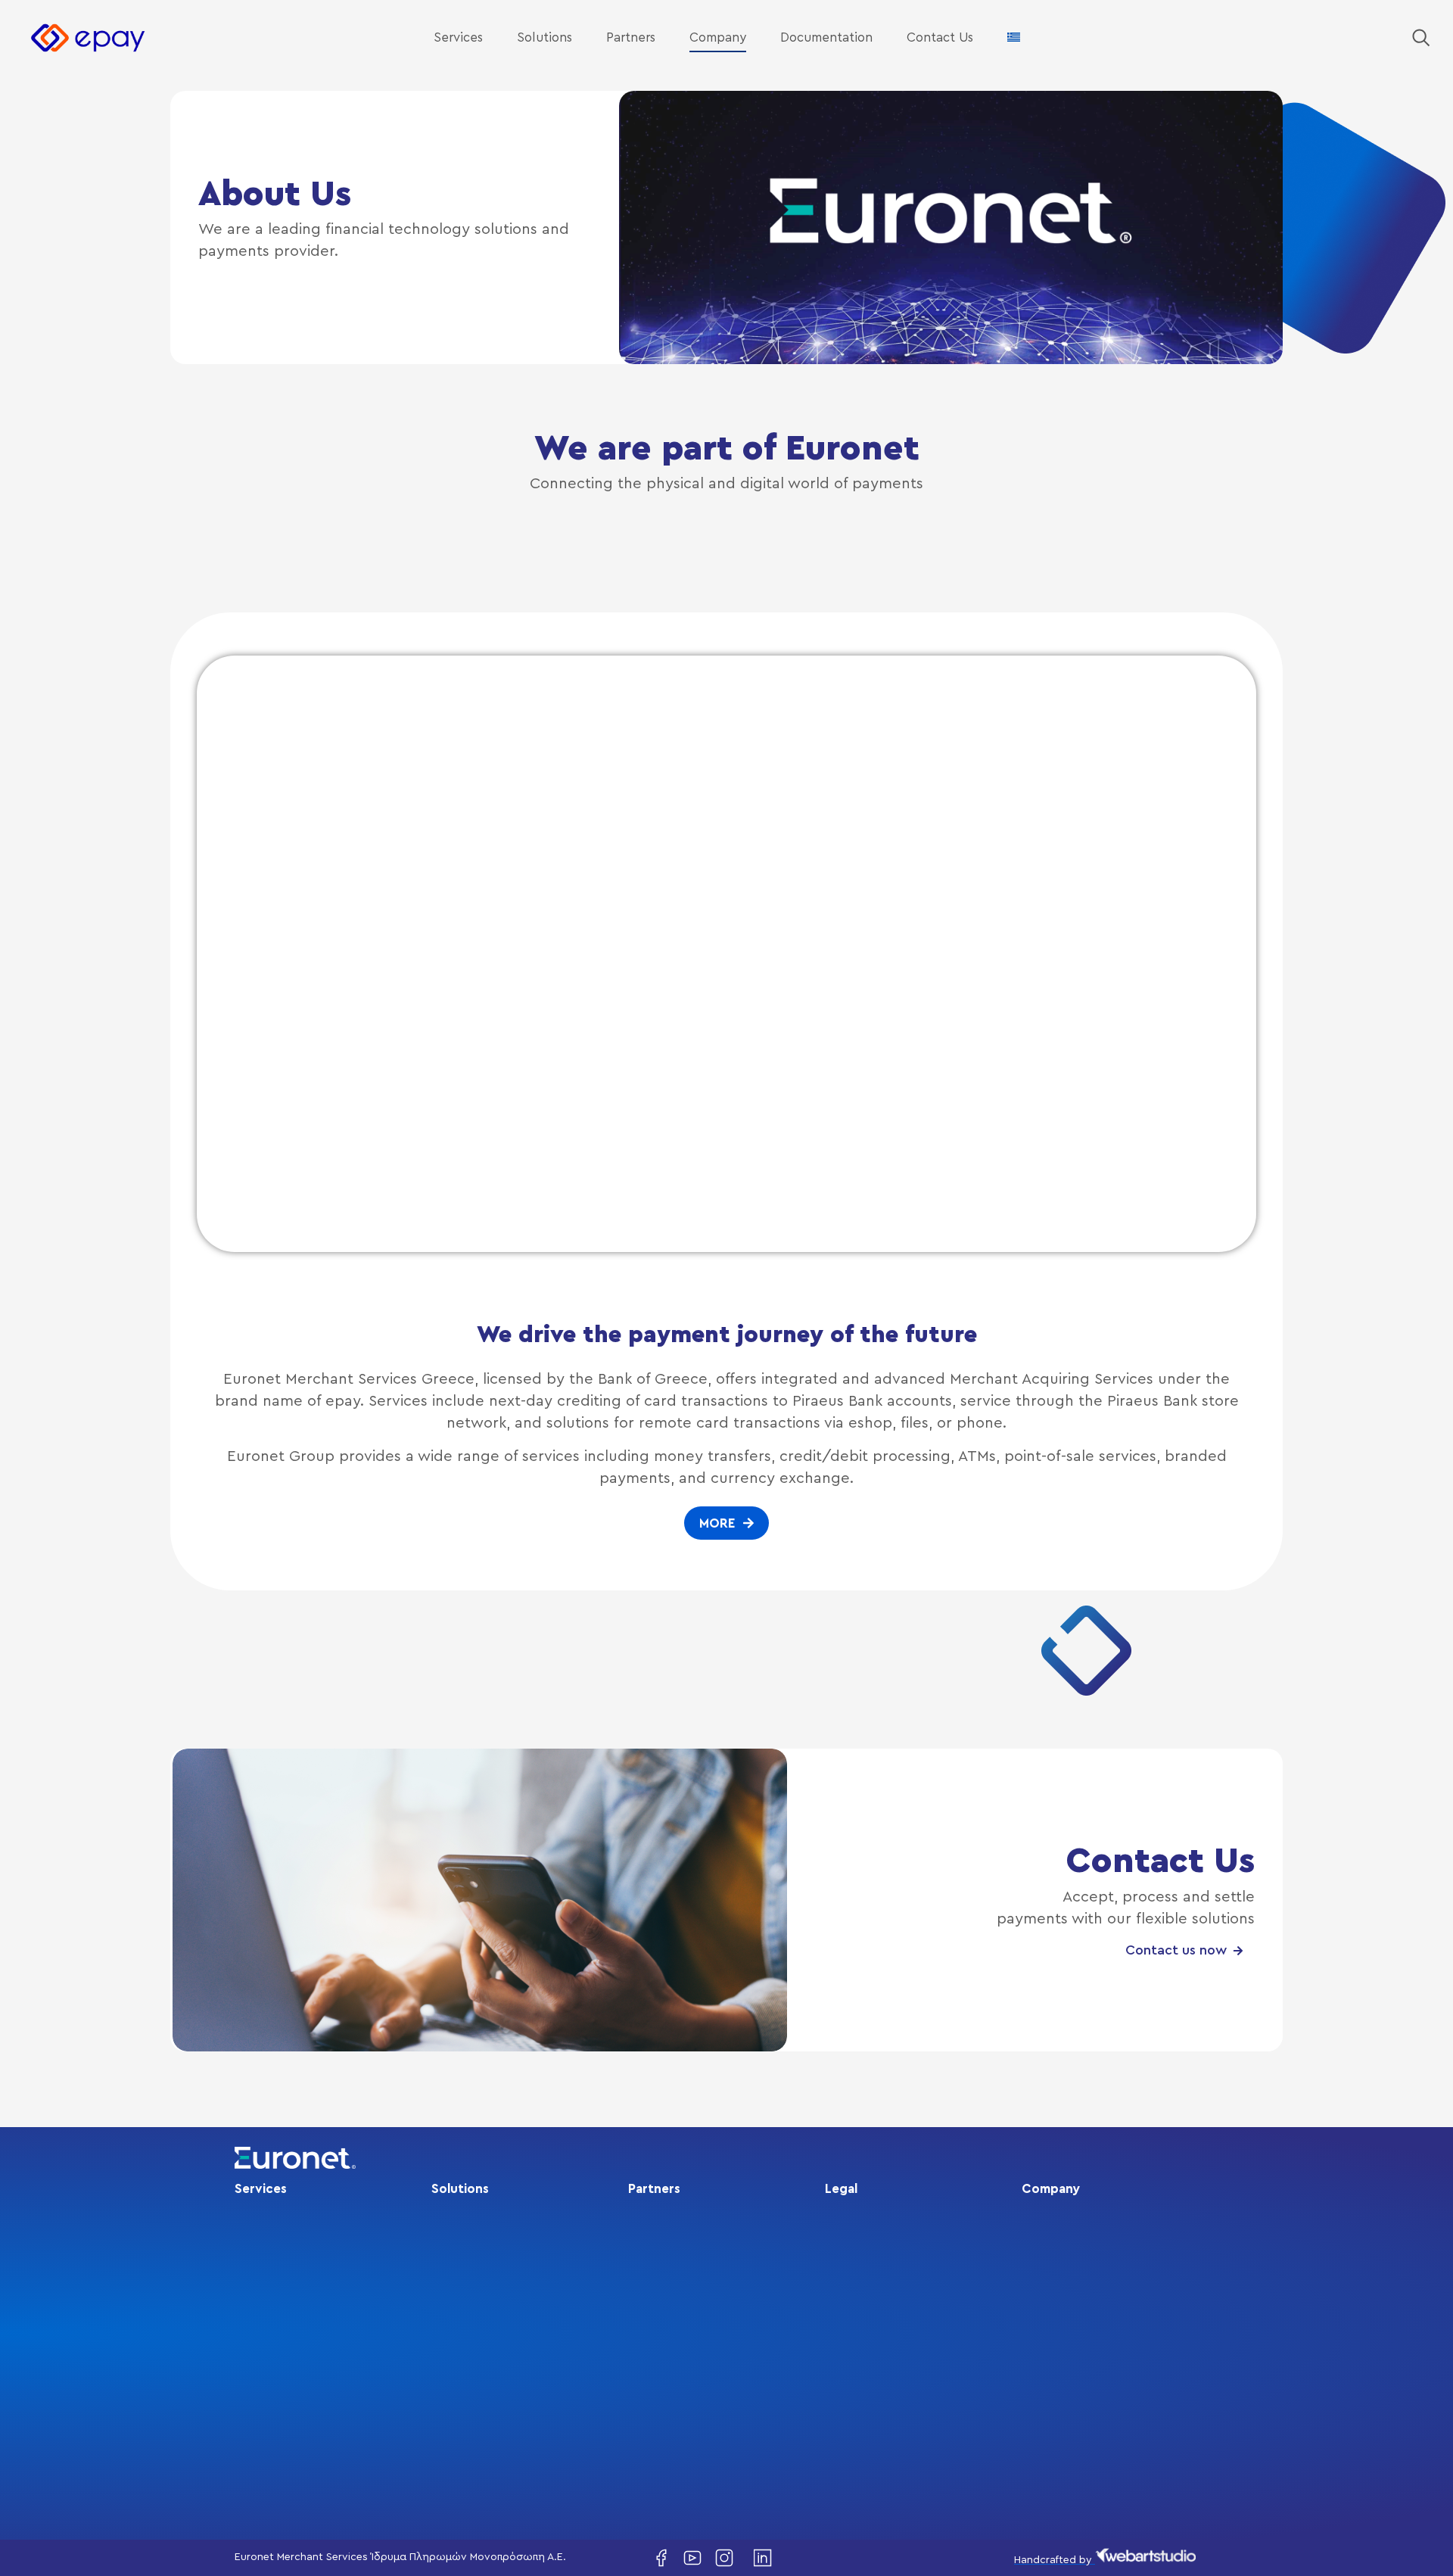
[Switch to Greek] (1014, 38)
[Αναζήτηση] (1421, 38)
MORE (717, 1523)
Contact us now (1176, 1951)
